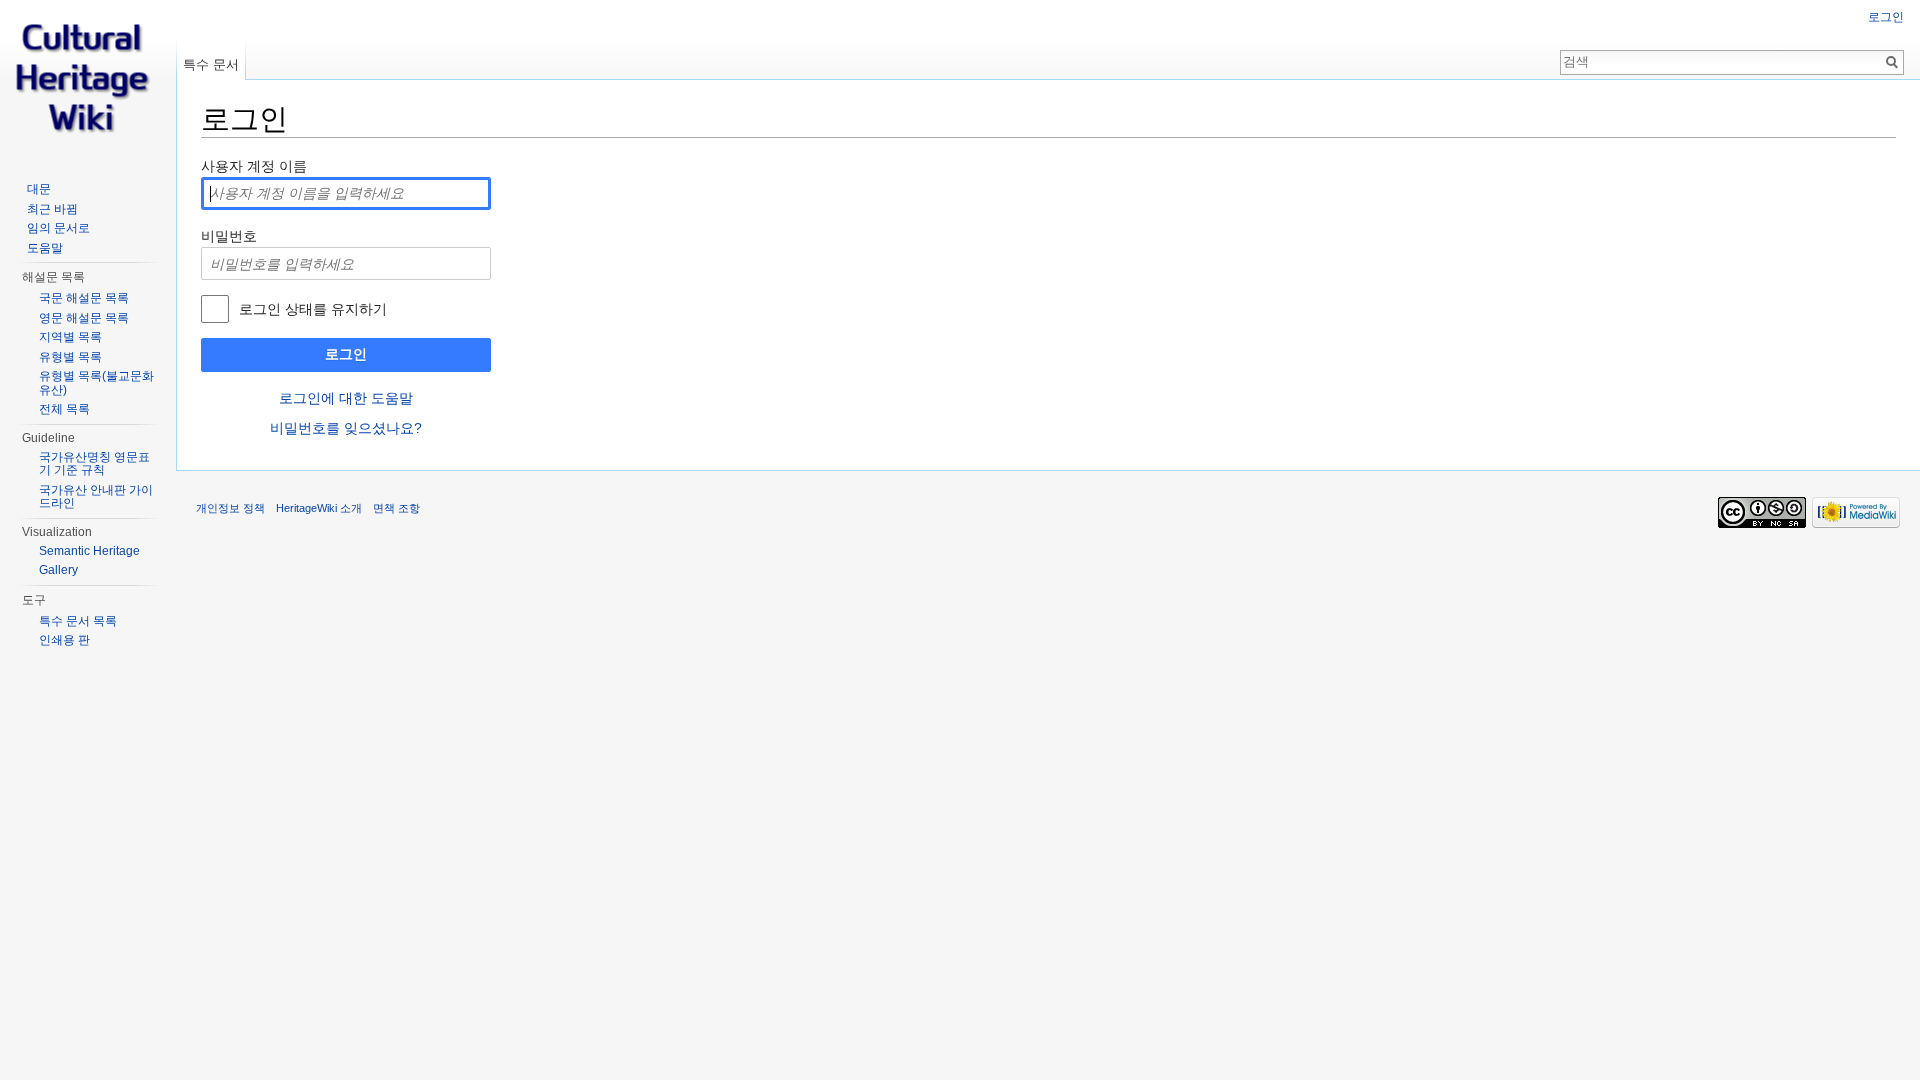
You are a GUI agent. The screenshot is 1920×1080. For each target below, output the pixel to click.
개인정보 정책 (230, 508)
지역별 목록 (70, 337)
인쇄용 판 (64, 640)
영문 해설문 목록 (84, 318)
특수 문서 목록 (78, 621)
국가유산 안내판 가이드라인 (96, 497)
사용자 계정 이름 (254, 166)
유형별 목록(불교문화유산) (96, 383)
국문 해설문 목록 (84, 298)
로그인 (346, 354)
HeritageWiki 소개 (319, 508)
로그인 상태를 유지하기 (313, 309)
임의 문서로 (58, 228)
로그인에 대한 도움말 (346, 398)
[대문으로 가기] (88, 80)
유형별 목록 (70, 357)
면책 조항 (396, 508)
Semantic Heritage (89, 551)
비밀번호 (229, 236)
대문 (39, 189)
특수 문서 (211, 64)
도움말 (45, 248)
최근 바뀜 (52, 209)
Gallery (58, 570)
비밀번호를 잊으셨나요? (346, 428)
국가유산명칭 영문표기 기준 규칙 (94, 464)
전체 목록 (64, 409)
